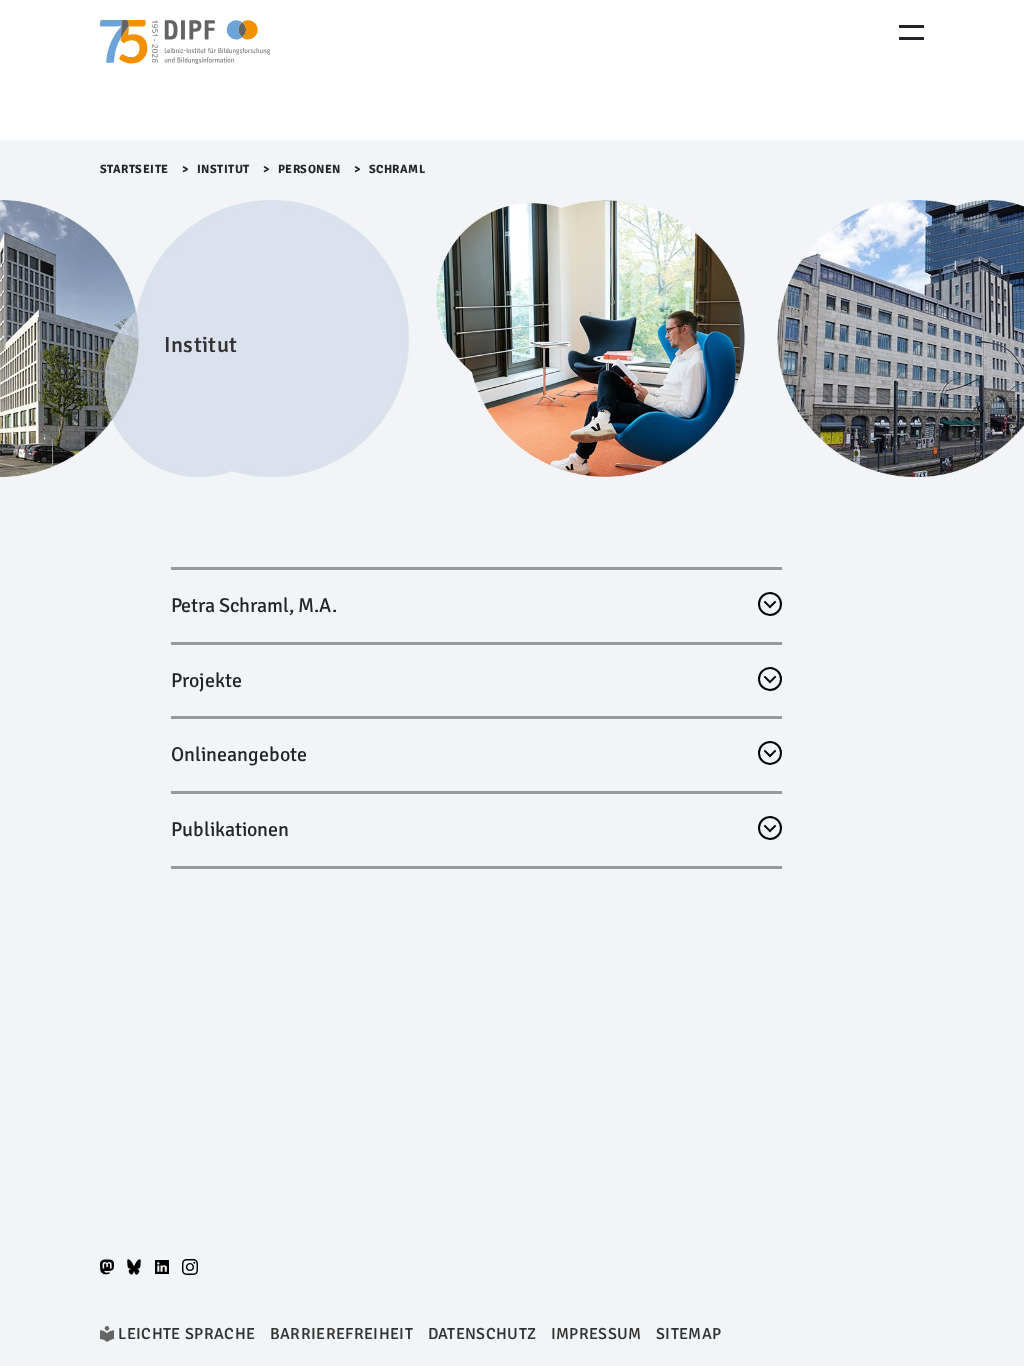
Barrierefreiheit (341, 1334)
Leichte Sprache (186, 1334)
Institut (223, 169)
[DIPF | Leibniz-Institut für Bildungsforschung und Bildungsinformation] (185, 70)
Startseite (134, 169)
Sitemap (688, 1334)
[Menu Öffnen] (911, 32)
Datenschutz (482, 1334)
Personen (309, 169)
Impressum (596, 1334)
